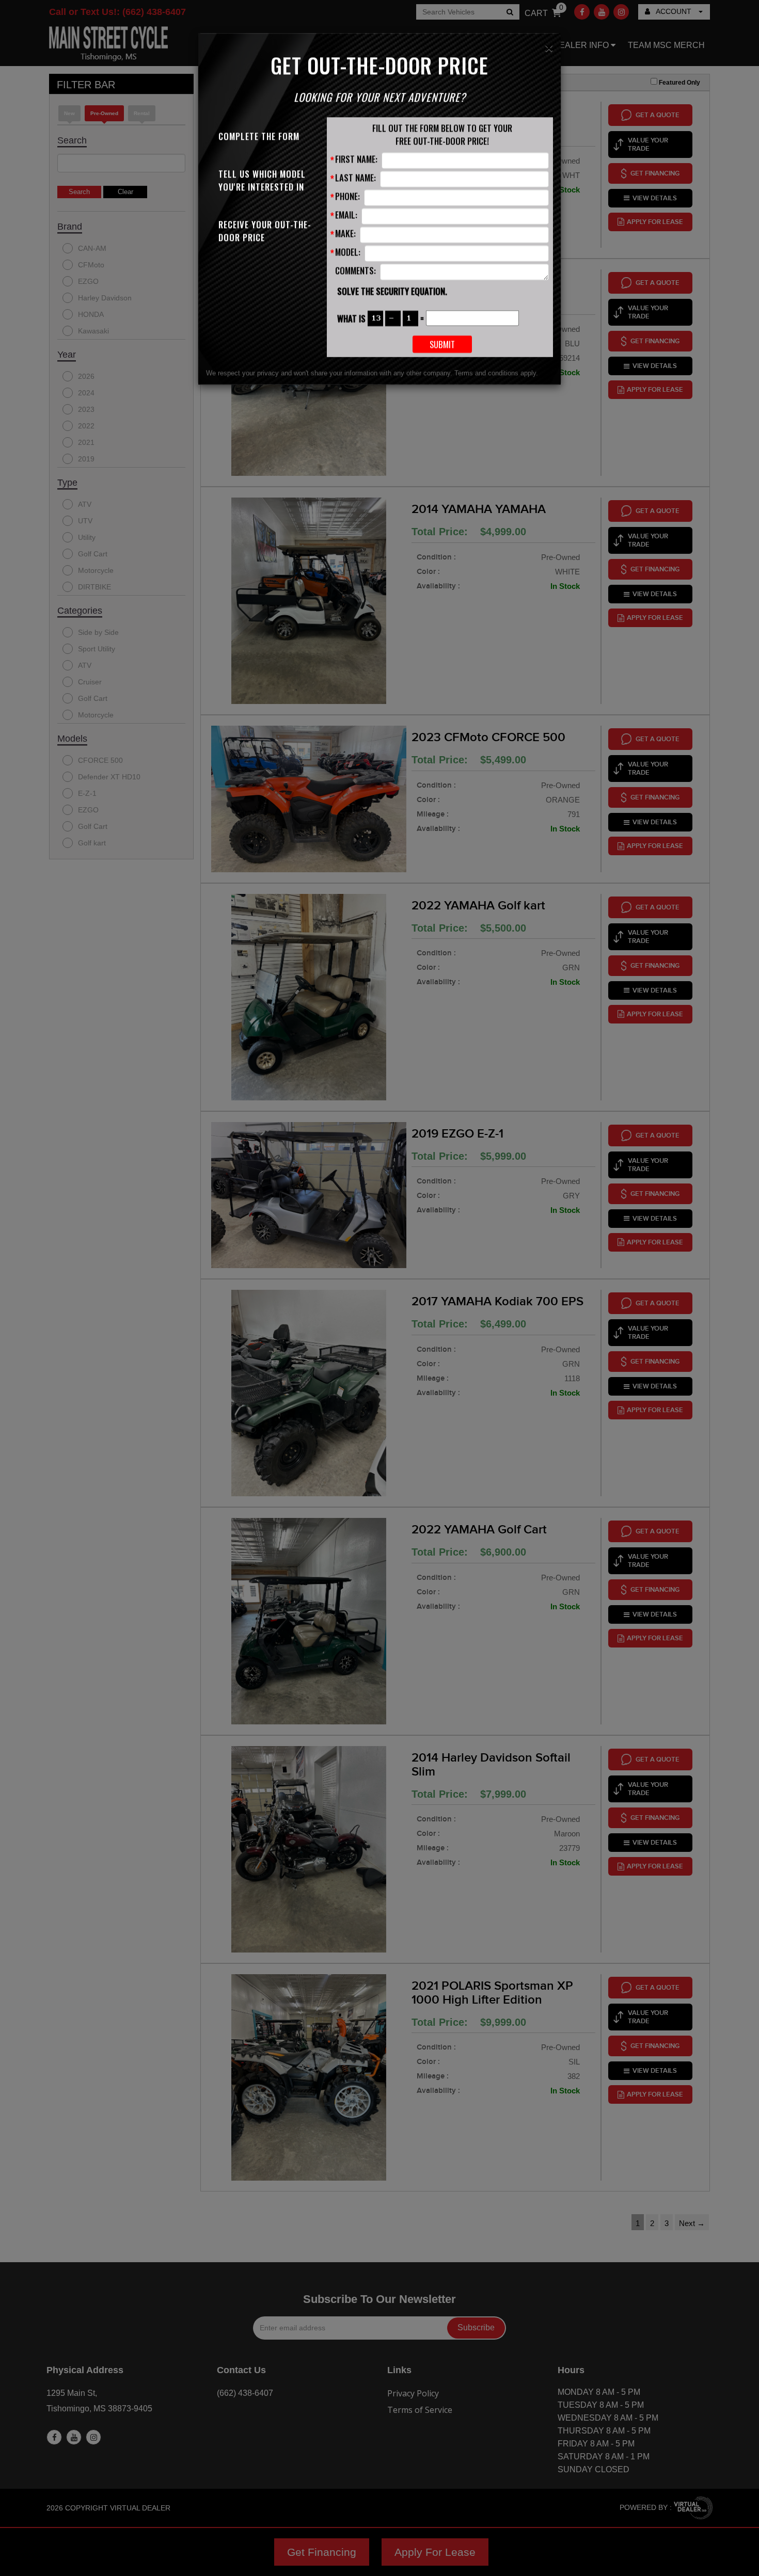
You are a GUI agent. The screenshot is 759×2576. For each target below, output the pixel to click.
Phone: (347, 196)
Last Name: (355, 177)
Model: (348, 252)
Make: (345, 233)
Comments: (355, 270)
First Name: (356, 159)
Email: (346, 214)
